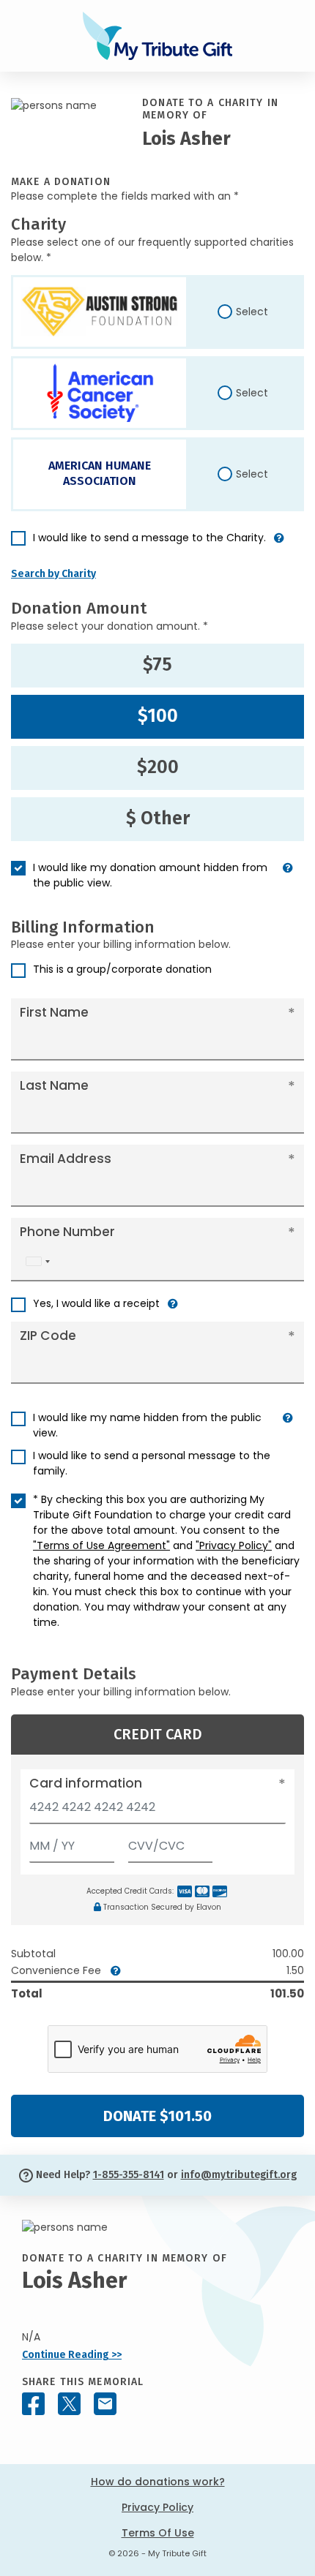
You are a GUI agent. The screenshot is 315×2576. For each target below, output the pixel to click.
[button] (279, 544)
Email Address (66, 1159)
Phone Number (67, 1232)
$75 (157, 665)
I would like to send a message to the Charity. (149, 538)
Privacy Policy (157, 2507)
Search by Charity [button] (53, 574)
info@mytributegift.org (239, 2175)
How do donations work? (158, 2482)
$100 (158, 716)
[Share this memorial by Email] (105, 2404)
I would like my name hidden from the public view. (147, 1425)
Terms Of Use (158, 2533)
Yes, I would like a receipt (96, 1303)
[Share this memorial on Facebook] (33, 2404)
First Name (54, 1012)
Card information (86, 1783)
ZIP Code (48, 1336)
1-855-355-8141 (129, 2175)
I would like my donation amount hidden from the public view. (150, 875)
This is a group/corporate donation (122, 969)
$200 (158, 767)
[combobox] (37, 1261)
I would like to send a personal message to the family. (152, 1463)
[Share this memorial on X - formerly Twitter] (69, 2404)
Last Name (54, 1085)
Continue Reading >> (72, 2355)
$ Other (158, 818)
